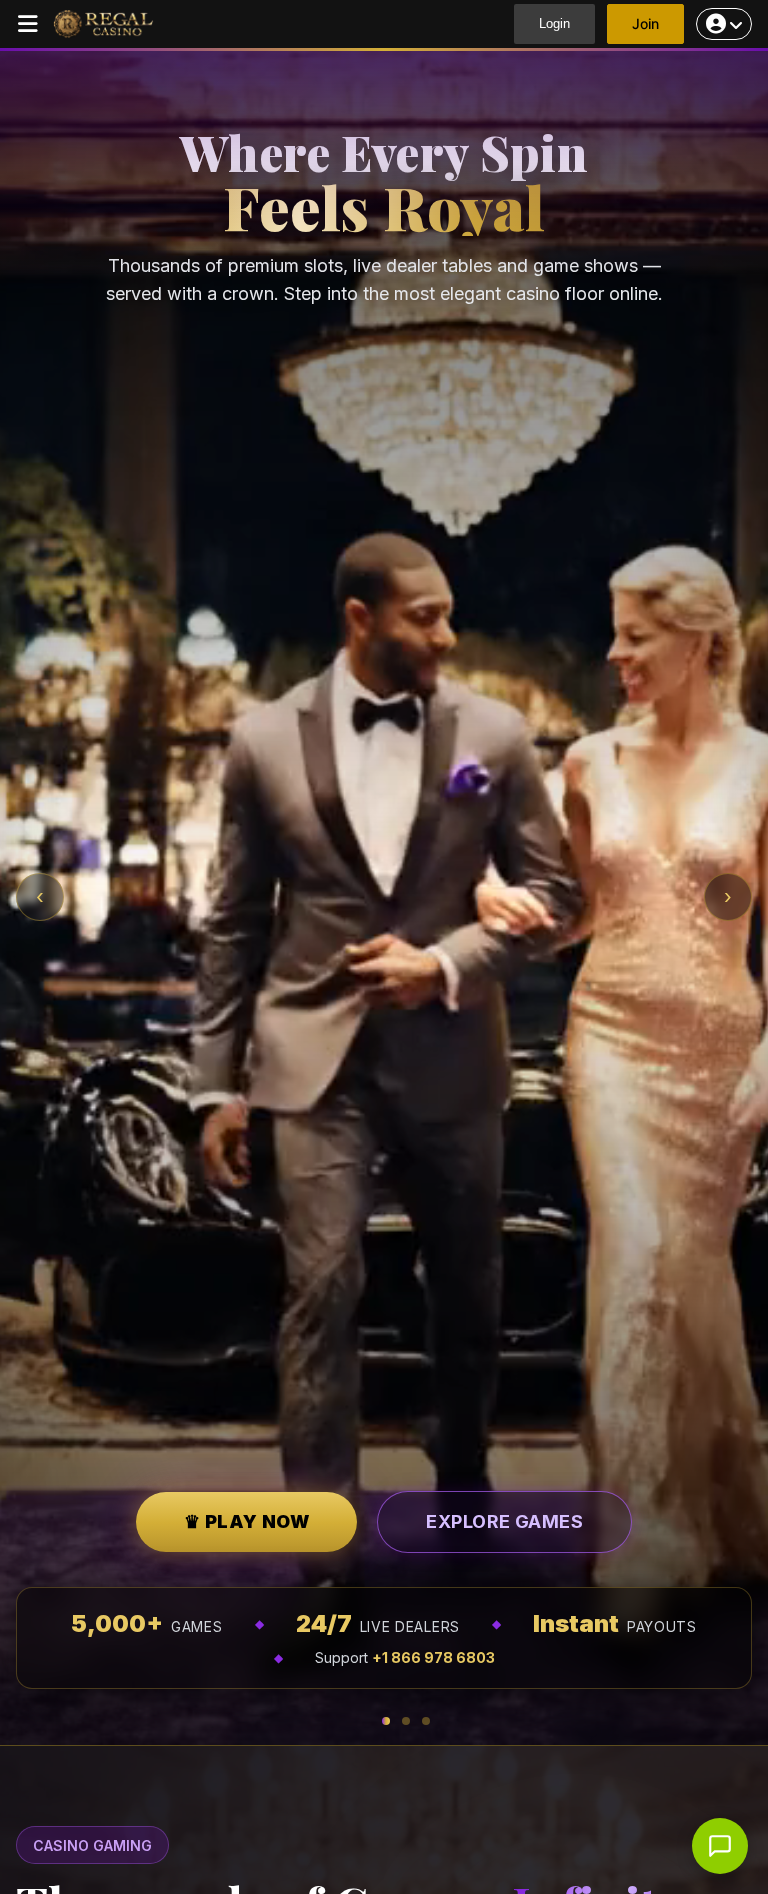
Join (645, 23)
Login (554, 23)
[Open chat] (720, 1846)
